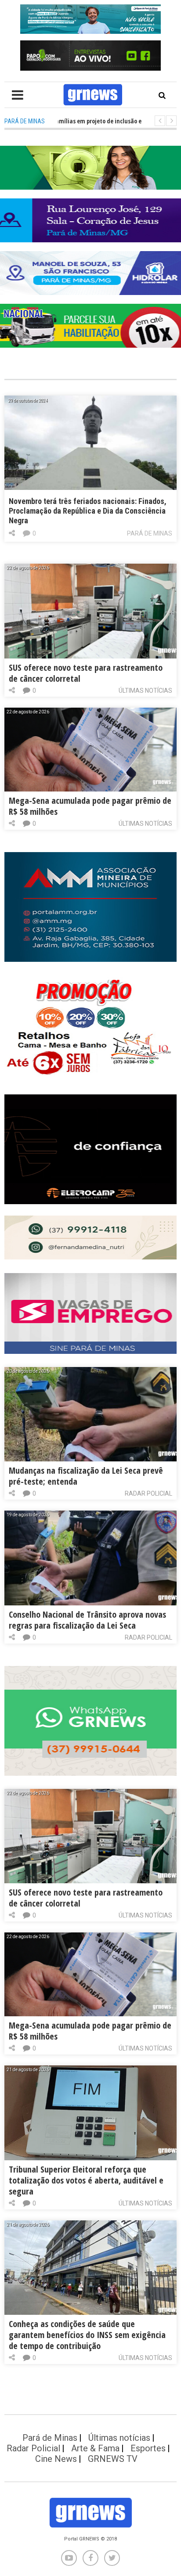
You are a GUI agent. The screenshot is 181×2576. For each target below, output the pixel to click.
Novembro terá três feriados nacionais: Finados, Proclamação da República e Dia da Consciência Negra (88, 511)
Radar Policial (148, 1493)
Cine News (56, 2459)
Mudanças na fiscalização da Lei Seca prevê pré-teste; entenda (86, 1476)
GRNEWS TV (113, 2459)
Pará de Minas (150, 533)
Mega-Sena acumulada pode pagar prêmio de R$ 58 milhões (90, 806)
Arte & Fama (95, 2448)
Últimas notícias (145, 691)
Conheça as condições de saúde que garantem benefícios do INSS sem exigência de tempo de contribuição (87, 2335)
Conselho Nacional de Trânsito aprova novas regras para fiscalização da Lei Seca (87, 1620)
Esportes (148, 2448)
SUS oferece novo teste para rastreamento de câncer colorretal (86, 673)
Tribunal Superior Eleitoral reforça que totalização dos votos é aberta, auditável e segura (86, 2180)
